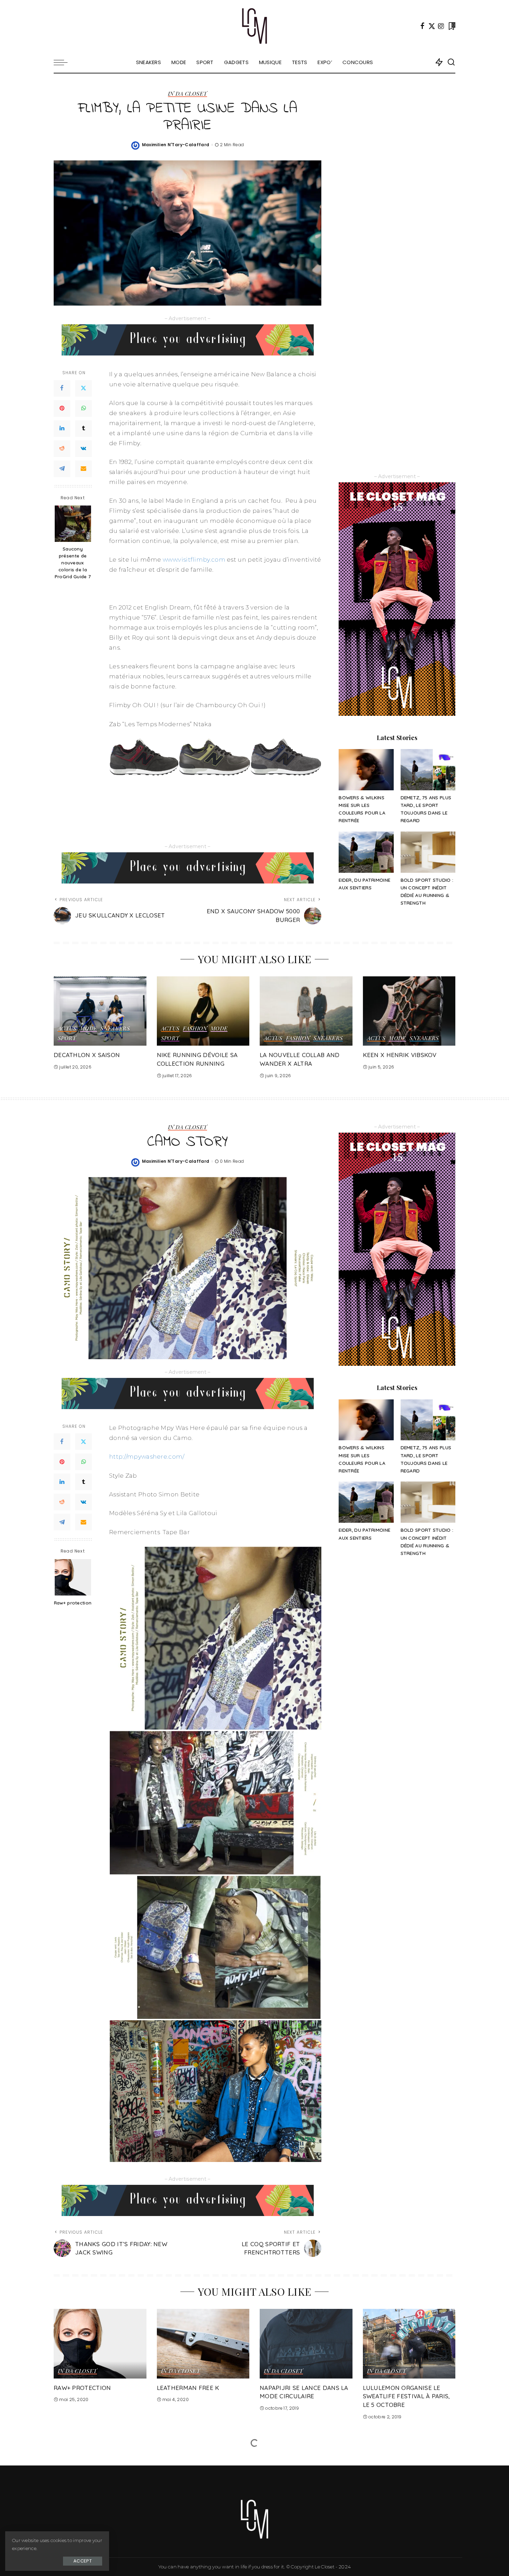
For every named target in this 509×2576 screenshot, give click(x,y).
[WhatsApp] (83, 408)
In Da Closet (187, 94)
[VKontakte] (83, 448)
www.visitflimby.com (194, 560)
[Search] (451, 62)
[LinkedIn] (62, 428)
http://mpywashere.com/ (147, 1457)
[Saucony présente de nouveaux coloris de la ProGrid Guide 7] (73, 524)
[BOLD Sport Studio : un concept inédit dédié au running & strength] (428, 852)
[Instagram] (441, 26)
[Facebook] (422, 26)
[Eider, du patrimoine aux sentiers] (366, 852)
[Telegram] (62, 468)
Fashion (195, 1029)
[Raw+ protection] (73, 1577)
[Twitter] (432, 26)
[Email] (83, 468)
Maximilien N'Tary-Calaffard (176, 145)
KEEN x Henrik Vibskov (400, 1055)
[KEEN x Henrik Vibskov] (409, 1011)
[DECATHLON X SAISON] (100, 1011)
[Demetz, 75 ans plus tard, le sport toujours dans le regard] (428, 770)
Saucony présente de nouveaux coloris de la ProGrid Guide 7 (73, 563)
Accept (83, 2561)
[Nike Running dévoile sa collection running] (203, 1011)
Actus (67, 1029)
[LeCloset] (255, 26)
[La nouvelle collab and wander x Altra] (306, 1011)
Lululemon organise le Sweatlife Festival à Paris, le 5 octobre (407, 2396)
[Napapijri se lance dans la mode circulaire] (306, 2344)
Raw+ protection (73, 1603)
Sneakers (115, 1029)
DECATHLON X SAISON (87, 1055)
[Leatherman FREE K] (203, 2344)
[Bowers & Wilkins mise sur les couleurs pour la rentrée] (366, 770)
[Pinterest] (62, 408)
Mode (88, 1029)
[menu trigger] (64, 62)
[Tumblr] (83, 428)
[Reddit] (62, 448)
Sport (67, 1038)
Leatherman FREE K (188, 2388)
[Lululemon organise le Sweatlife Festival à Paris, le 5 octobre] (409, 2344)
